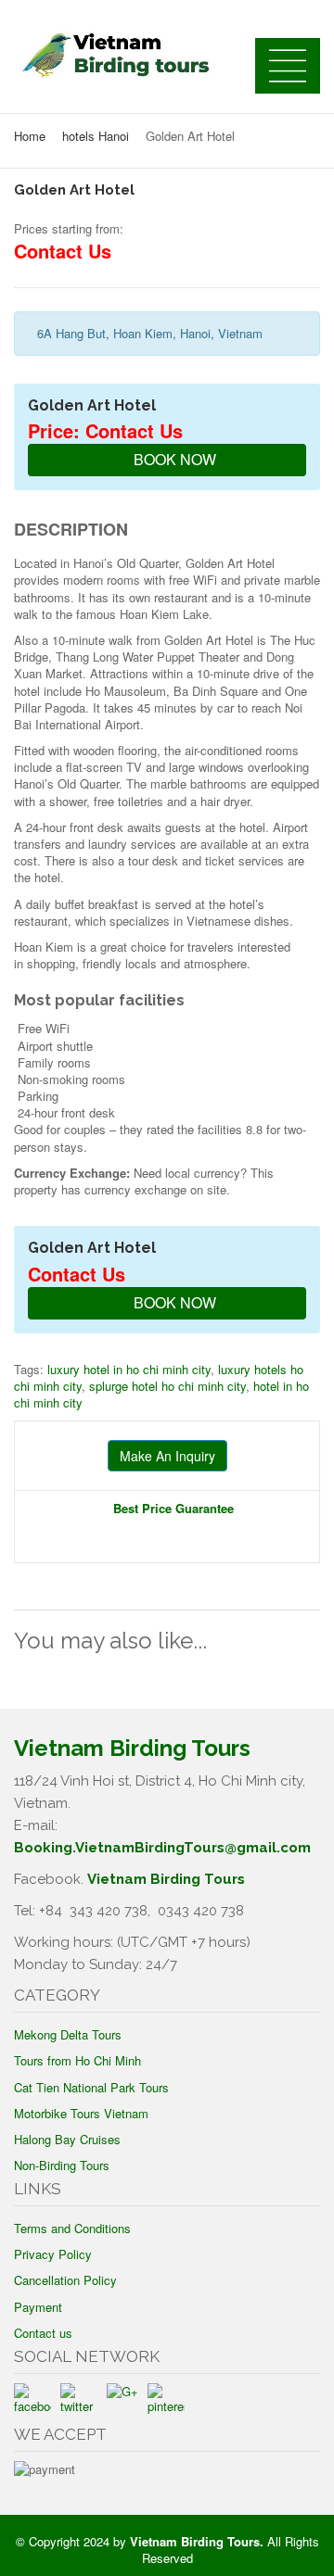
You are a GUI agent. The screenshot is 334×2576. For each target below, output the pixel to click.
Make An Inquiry (167, 1456)
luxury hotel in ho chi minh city (129, 1369)
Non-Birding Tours (62, 2165)
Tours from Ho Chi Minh (77, 2060)
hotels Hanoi (96, 136)
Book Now (173, 459)
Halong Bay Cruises (67, 2139)
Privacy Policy (53, 2254)
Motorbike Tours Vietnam (81, 2113)
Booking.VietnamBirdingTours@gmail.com (162, 1848)
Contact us (43, 2333)
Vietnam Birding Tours (166, 1879)
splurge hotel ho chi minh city (167, 1386)
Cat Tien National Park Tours (91, 2087)
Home (30, 136)
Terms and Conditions (72, 2228)
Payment (38, 2307)
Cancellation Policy (65, 2280)
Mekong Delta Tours (68, 2034)
